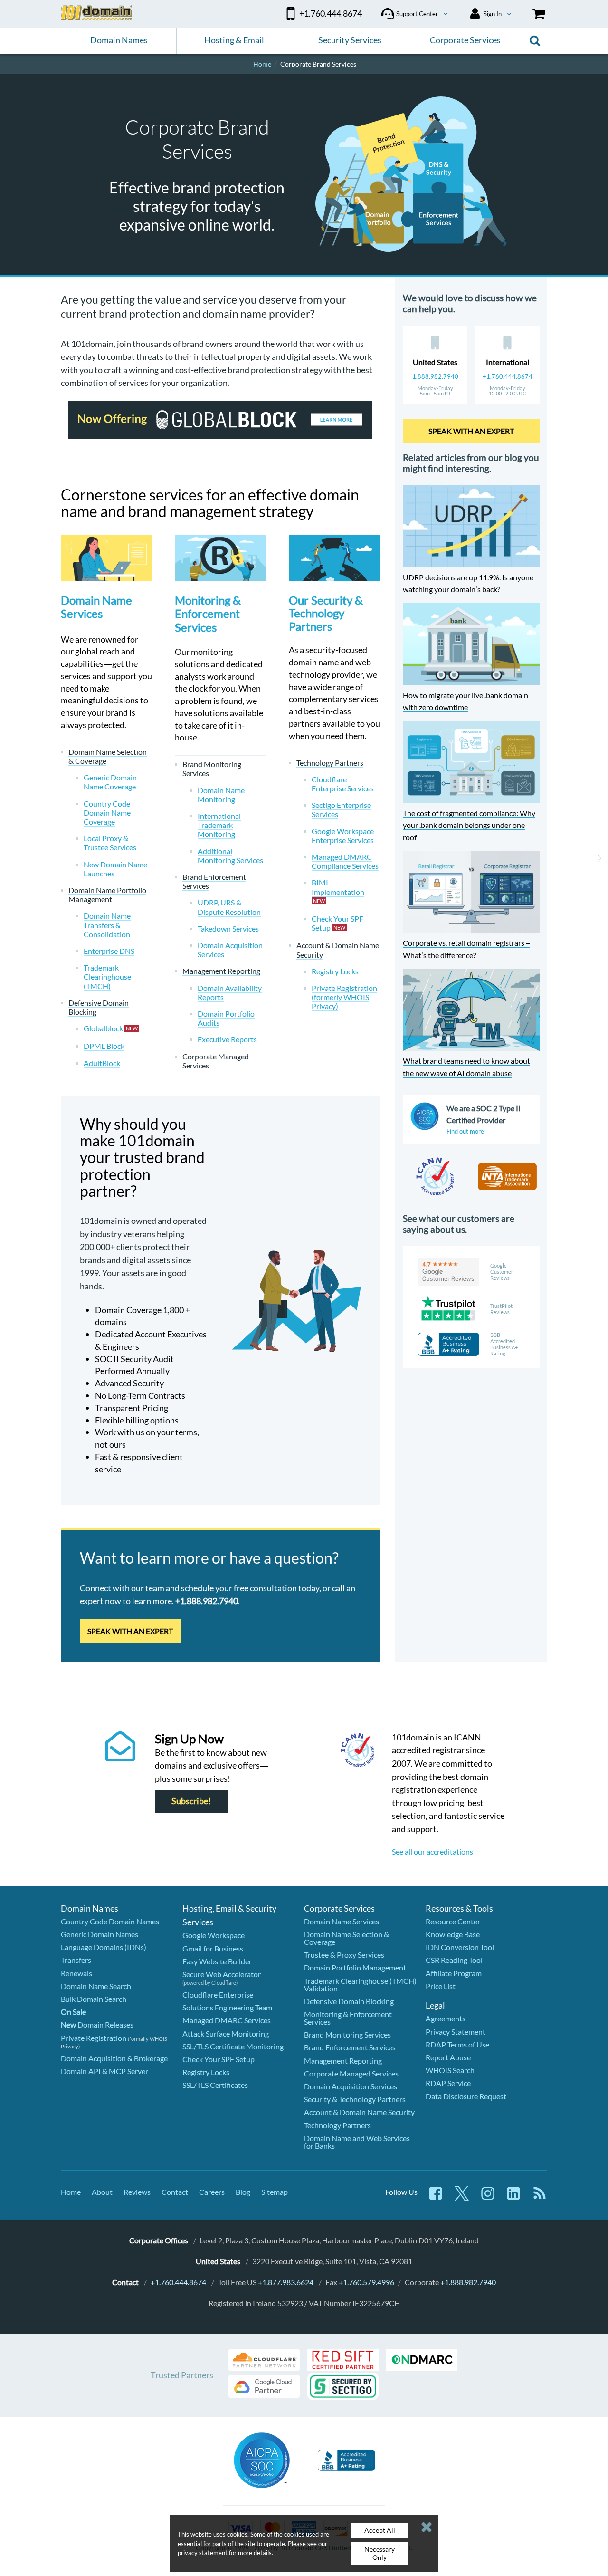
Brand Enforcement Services (350, 2047)
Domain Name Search (96, 1986)
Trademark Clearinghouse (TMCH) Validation (360, 1985)
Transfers (76, 1960)
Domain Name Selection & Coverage (347, 1938)
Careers (212, 2192)
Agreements (446, 2018)
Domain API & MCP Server (104, 2071)
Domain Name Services (96, 607)
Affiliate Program (454, 1973)
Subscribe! (191, 1802)
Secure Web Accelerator (222, 1974)
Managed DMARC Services (227, 2020)
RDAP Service (448, 2083)
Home (71, 2192)
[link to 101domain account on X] (462, 2198)
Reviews (137, 2192)
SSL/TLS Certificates (215, 2085)
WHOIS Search (450, 2070)
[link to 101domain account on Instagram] (488, 2198)
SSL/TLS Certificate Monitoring (233, 2046)
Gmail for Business (213, 1948)
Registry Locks (206, 2072)
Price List (441, 1986)
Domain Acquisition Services (351, 2086)
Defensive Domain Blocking (349, 2001)
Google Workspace (214, 1935)
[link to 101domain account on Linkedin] (513, 2198)
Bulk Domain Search (94, 1999)
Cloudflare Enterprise (218, 1994)
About (102, 2192)
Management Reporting (343, 2061)
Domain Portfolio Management (355, 1967)
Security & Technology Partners (355, 2099)
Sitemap (275, 2192)
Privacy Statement (456, 2032)
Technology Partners (337, 2125)
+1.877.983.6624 (286, 2282)
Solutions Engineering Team (227, 2007)
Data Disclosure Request (466, 2096)
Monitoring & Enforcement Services (208, 614)
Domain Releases (97, 2024)
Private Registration (94, 2038)
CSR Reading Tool (454, 1960)
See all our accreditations (432, 1851)
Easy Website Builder (217, 1961)
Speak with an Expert (130, 1631)
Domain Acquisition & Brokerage (114, 2058)
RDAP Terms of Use (457, 2044)
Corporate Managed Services (351, 2073)
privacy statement (203, 2553)
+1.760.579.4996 (366, 2282)
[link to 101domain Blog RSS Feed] (540, 2198)
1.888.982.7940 (435, 376)
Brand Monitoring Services (347, 2034)
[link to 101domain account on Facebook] (436, 2198)
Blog (243, 2192)
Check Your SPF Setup (218, 2059)
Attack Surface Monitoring (226, 2033)
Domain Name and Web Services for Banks (357, 2142)
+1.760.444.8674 (508, 376)
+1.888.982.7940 (468, 2282)
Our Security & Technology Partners (326, 613)
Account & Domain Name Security (359, 2112)
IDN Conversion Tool (460, 1947)
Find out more (465, 1131)
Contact (175, 2192)
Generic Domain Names (100, 1934)
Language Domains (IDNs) (104, 1947)
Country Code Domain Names (110, 1921)
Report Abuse (448, 2057)
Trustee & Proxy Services (344, 1955)
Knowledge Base (453, 1934)
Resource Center (453, 1921)
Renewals (76, 1973)
